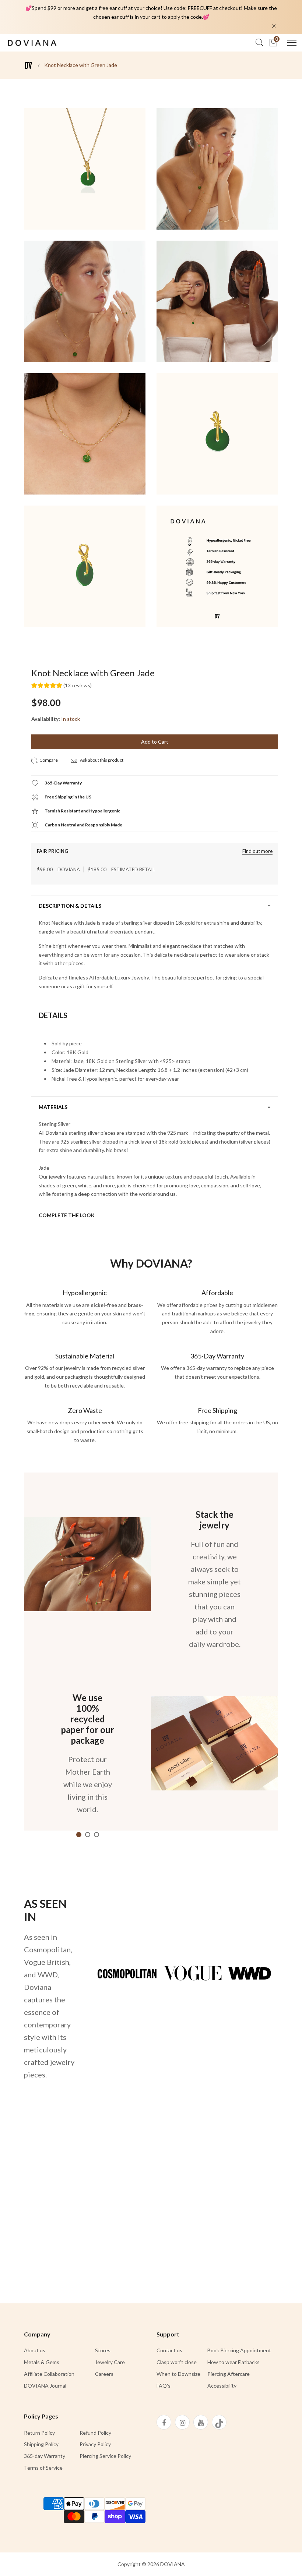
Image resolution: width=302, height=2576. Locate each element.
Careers (104, 2374)
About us (35, 2350)
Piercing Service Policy (105, 2456)
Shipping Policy (41, 2444)
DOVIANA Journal (45, 2386)
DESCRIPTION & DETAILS (70, 906)
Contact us (169, 2350)
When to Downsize (178, 2374)
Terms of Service (43, 2468)
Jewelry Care (110, 2362)
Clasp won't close (177, 2362)
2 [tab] (88, 1835)
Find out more (257, 851)
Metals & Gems (42, 2362)
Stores (103, 2350)
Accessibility (222, 2386)
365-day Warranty (45, 2456)
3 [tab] (96, 1835)
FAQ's (164, 2386)
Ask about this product (101, 760)
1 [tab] (79, 1835)
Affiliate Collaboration (49, 2374)
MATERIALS (53, 1107)
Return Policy (39, 2433)
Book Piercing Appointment (239, 2350)
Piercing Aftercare (229, 2374)
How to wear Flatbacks (233, 2362)
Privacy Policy (95, 2444)
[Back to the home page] (29, 65)
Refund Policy (95, 2433)
